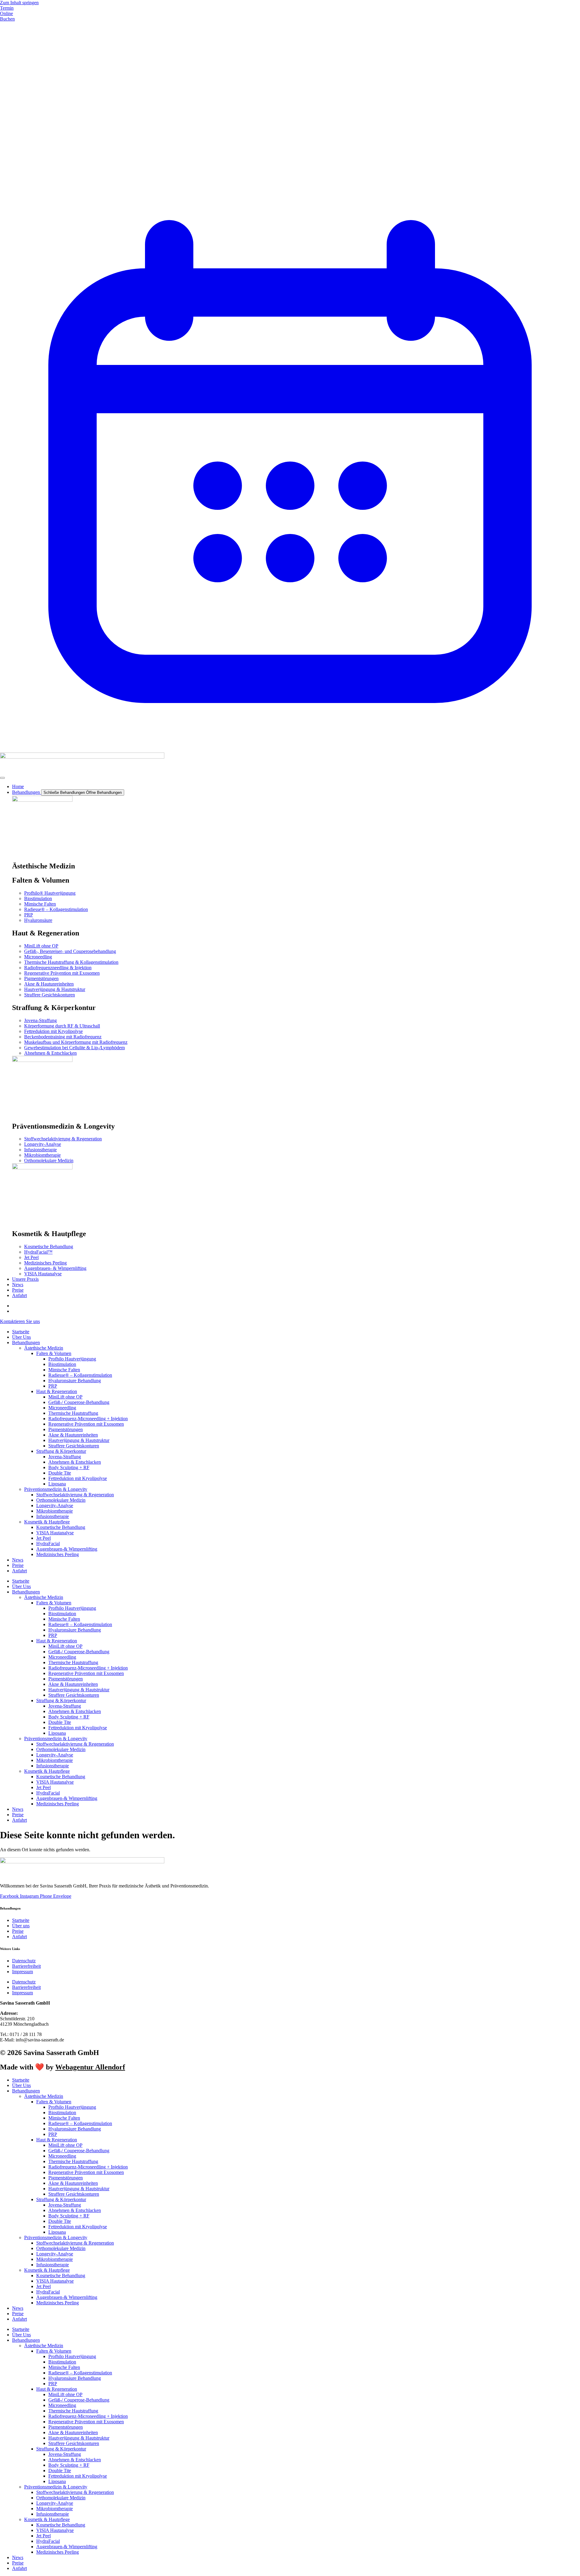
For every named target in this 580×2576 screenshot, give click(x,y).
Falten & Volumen (54, 1353)
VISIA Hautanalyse (55, 1533)
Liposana (57, 1484)
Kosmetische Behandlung (61, 1527)
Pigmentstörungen (66, 1429)
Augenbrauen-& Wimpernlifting (67, 1549)
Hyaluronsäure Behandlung (75, 1381)
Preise (18, 1565)
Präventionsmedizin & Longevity (56, 1489)
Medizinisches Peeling (58, 1554)
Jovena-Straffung (65, 1457)
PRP (53, 1386)
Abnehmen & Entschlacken (75, 1462)
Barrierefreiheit (26, 1966)
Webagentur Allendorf (90, 2067)
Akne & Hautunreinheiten (73, 1435)
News (18, 1560)
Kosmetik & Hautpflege (47, 1522)
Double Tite (60, 1473)
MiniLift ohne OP (65, 1397)
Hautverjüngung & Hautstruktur (79, 1440)
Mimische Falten (64, 1370)
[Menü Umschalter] (2, 778)
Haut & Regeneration (57, 1391)
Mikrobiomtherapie (55, 1511)
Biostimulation (62, 1364)
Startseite (21, 1332)
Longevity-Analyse (55, 1505)
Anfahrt (19, 1571)
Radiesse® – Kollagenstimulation (80, 1375)
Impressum (23, 1972)
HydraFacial (48, 1544)
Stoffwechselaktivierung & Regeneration (75, 1495)
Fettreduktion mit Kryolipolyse (78, 1478)
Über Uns (21, 1337)
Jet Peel (43, 1538)
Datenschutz (24, 1961)
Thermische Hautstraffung (73, 1413)
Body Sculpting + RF (69, 1467)
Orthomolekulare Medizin (61, 1500)
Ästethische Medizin (44, 1348)
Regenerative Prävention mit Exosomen (86, 1424)
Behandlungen (26, 1342)
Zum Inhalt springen (19, 3)
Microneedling (62, 1408)
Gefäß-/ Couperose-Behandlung (79, 1402)
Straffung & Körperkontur (61, 1451)
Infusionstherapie (53, 1516)
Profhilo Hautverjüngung (72, 1359)
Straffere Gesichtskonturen (74, 1446)
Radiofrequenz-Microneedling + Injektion (88, 1419)
